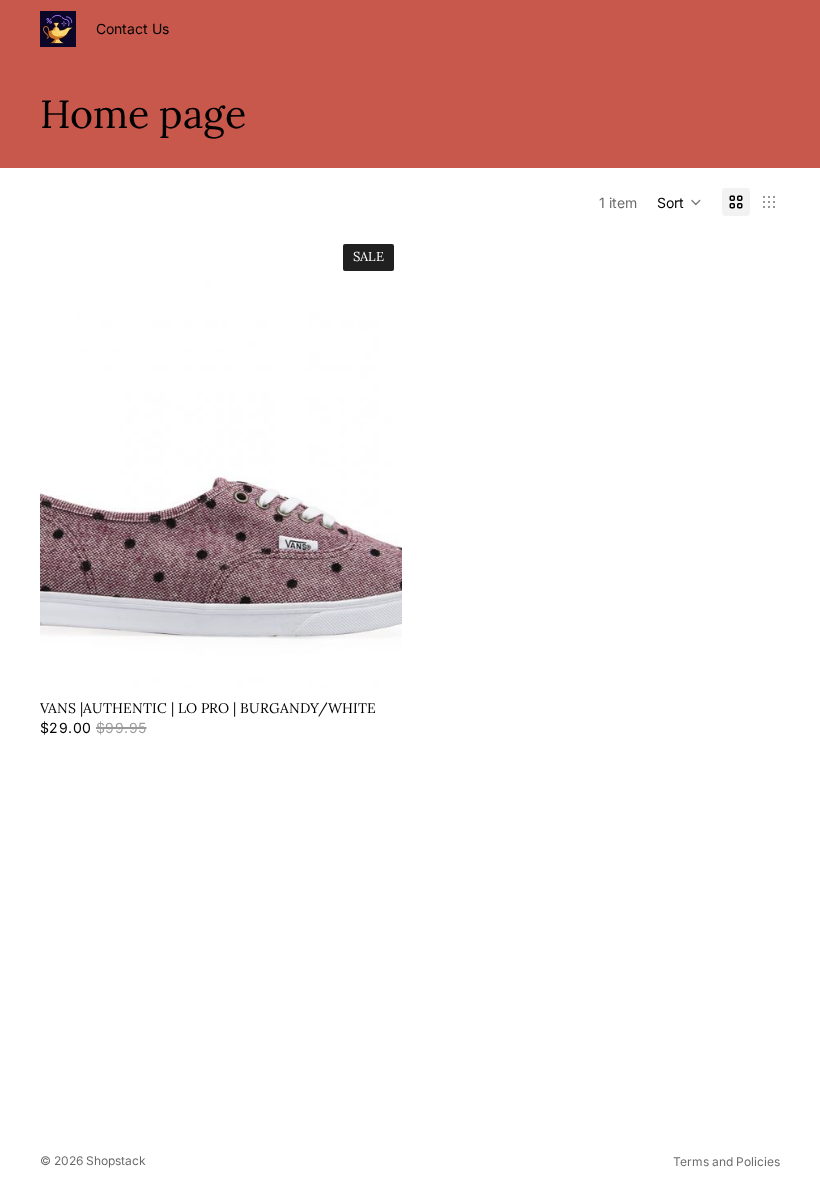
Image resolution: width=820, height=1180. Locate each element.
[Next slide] (372, 463)
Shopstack (116, 1160)
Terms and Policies (726, 1161)
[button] (679, 202)
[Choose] (371, 658)
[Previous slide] (70, 463)
